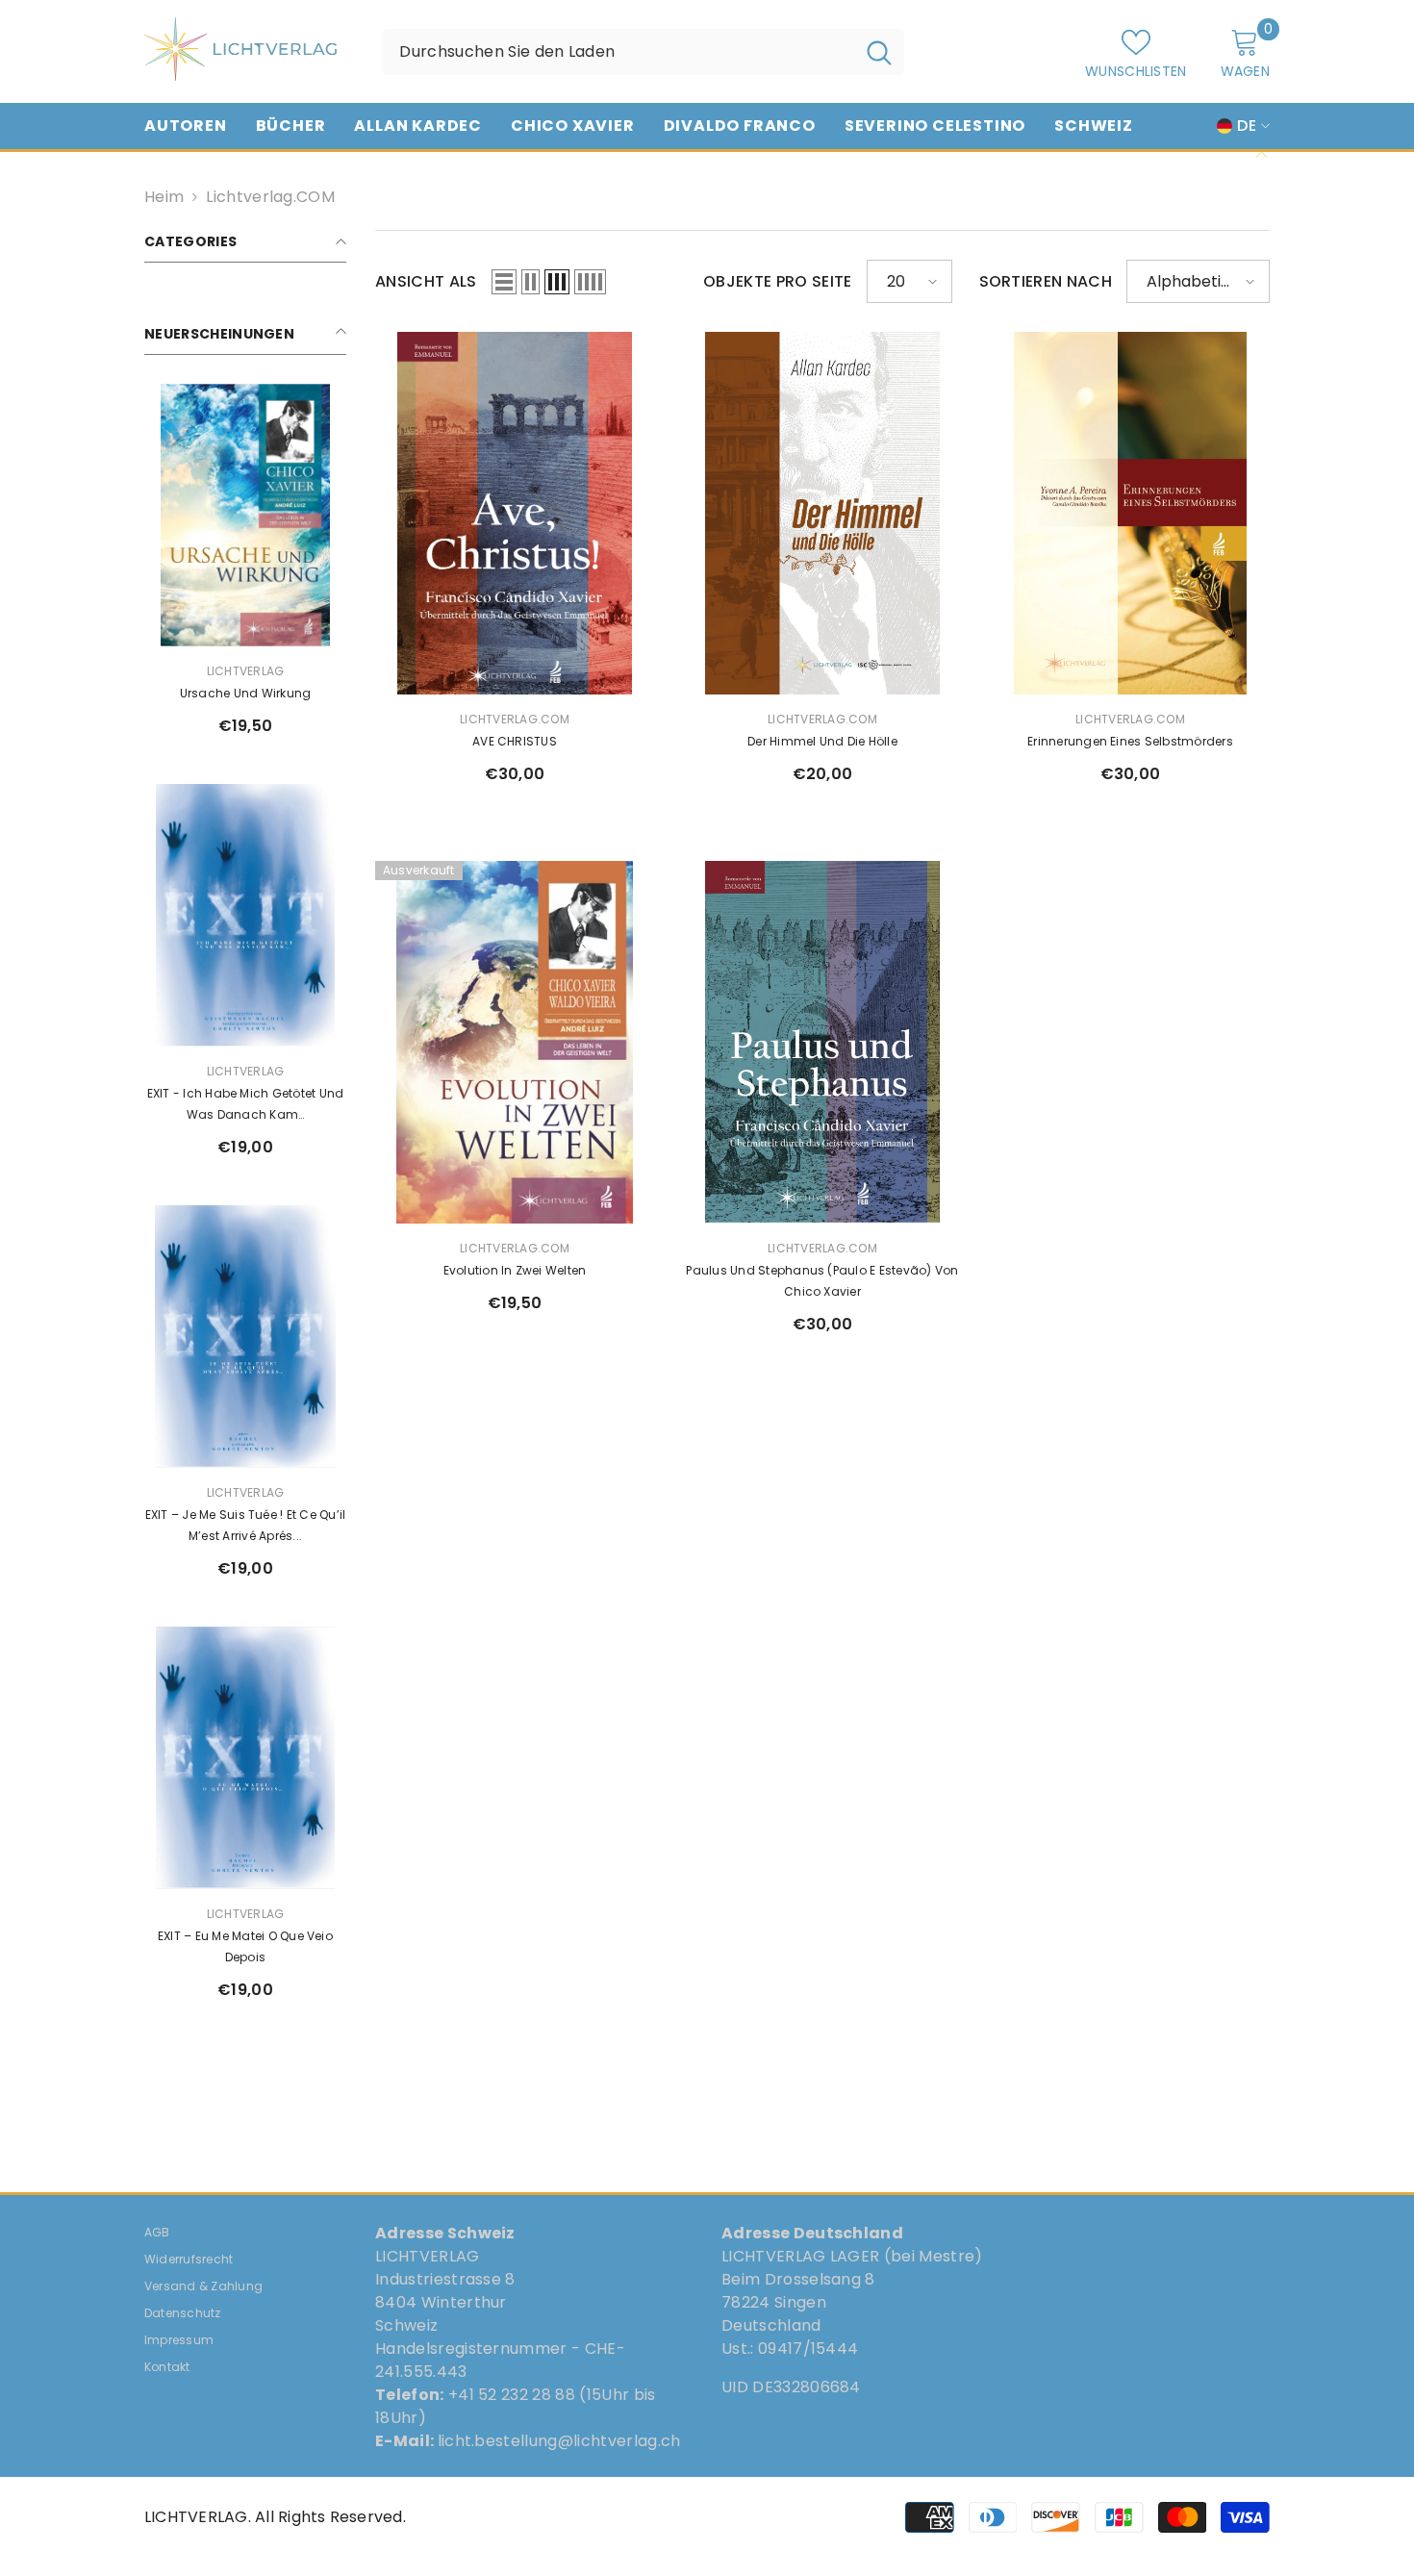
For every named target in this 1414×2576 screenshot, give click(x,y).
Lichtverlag (246, 671)
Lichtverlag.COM (270, 197)
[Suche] (643, 52)
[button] (504, 282)
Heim (164, 197)
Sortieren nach (1046, 281)
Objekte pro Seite (777, 281)
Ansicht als (426, 281)
